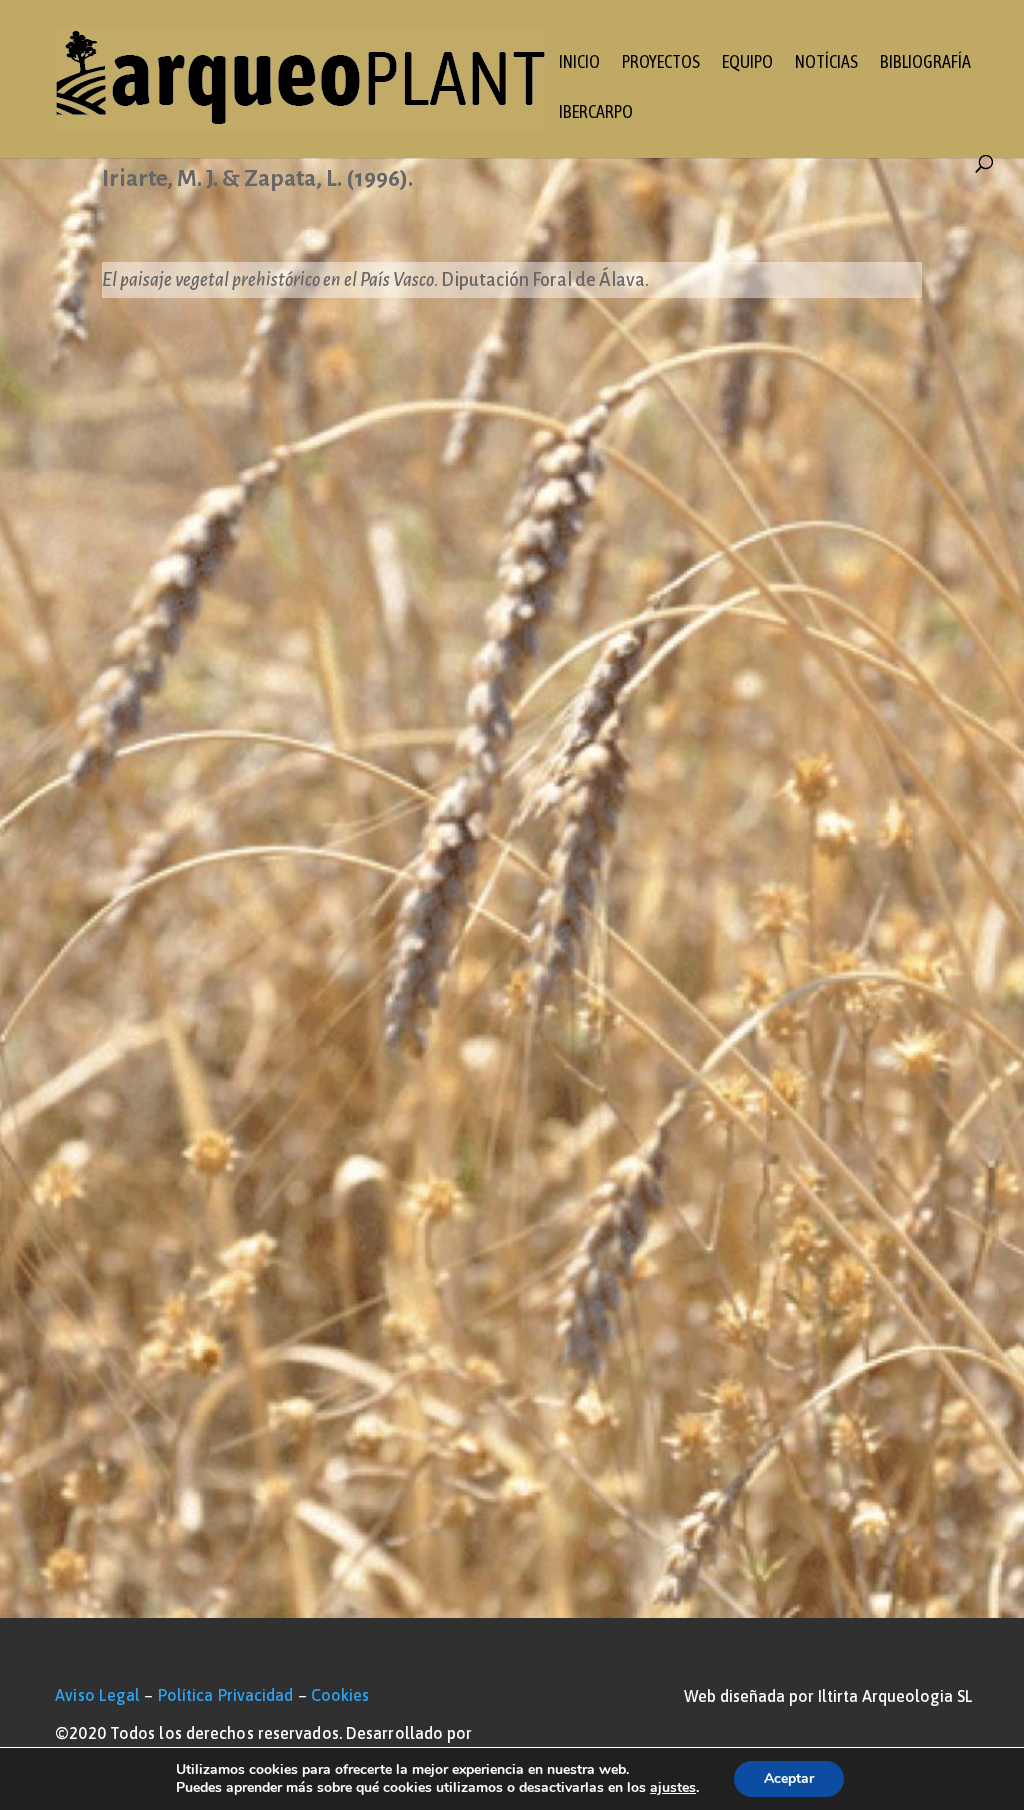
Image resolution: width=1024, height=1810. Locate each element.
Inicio (579, 63)
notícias (826, 63)
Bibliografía (925, 63)
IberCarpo (596, 113)
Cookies (340, 1695)
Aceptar (789, 1778)
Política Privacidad (226, 1695)
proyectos (661, 63)
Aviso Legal (97, 1695)
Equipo (747, 63)
